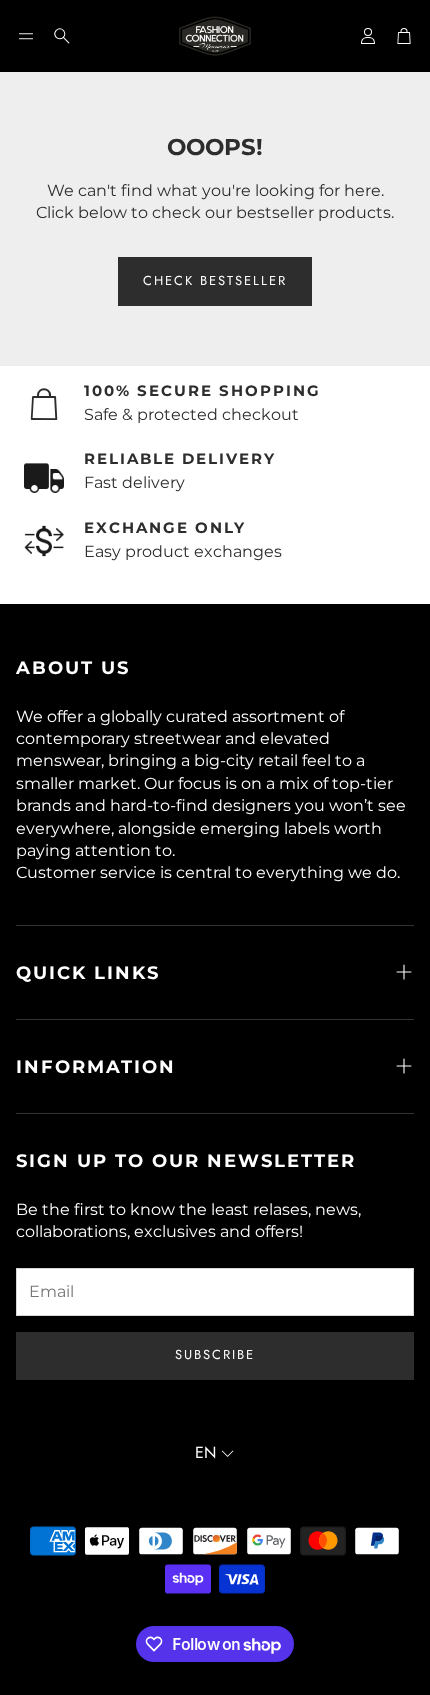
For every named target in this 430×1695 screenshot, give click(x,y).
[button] (26, 36)
